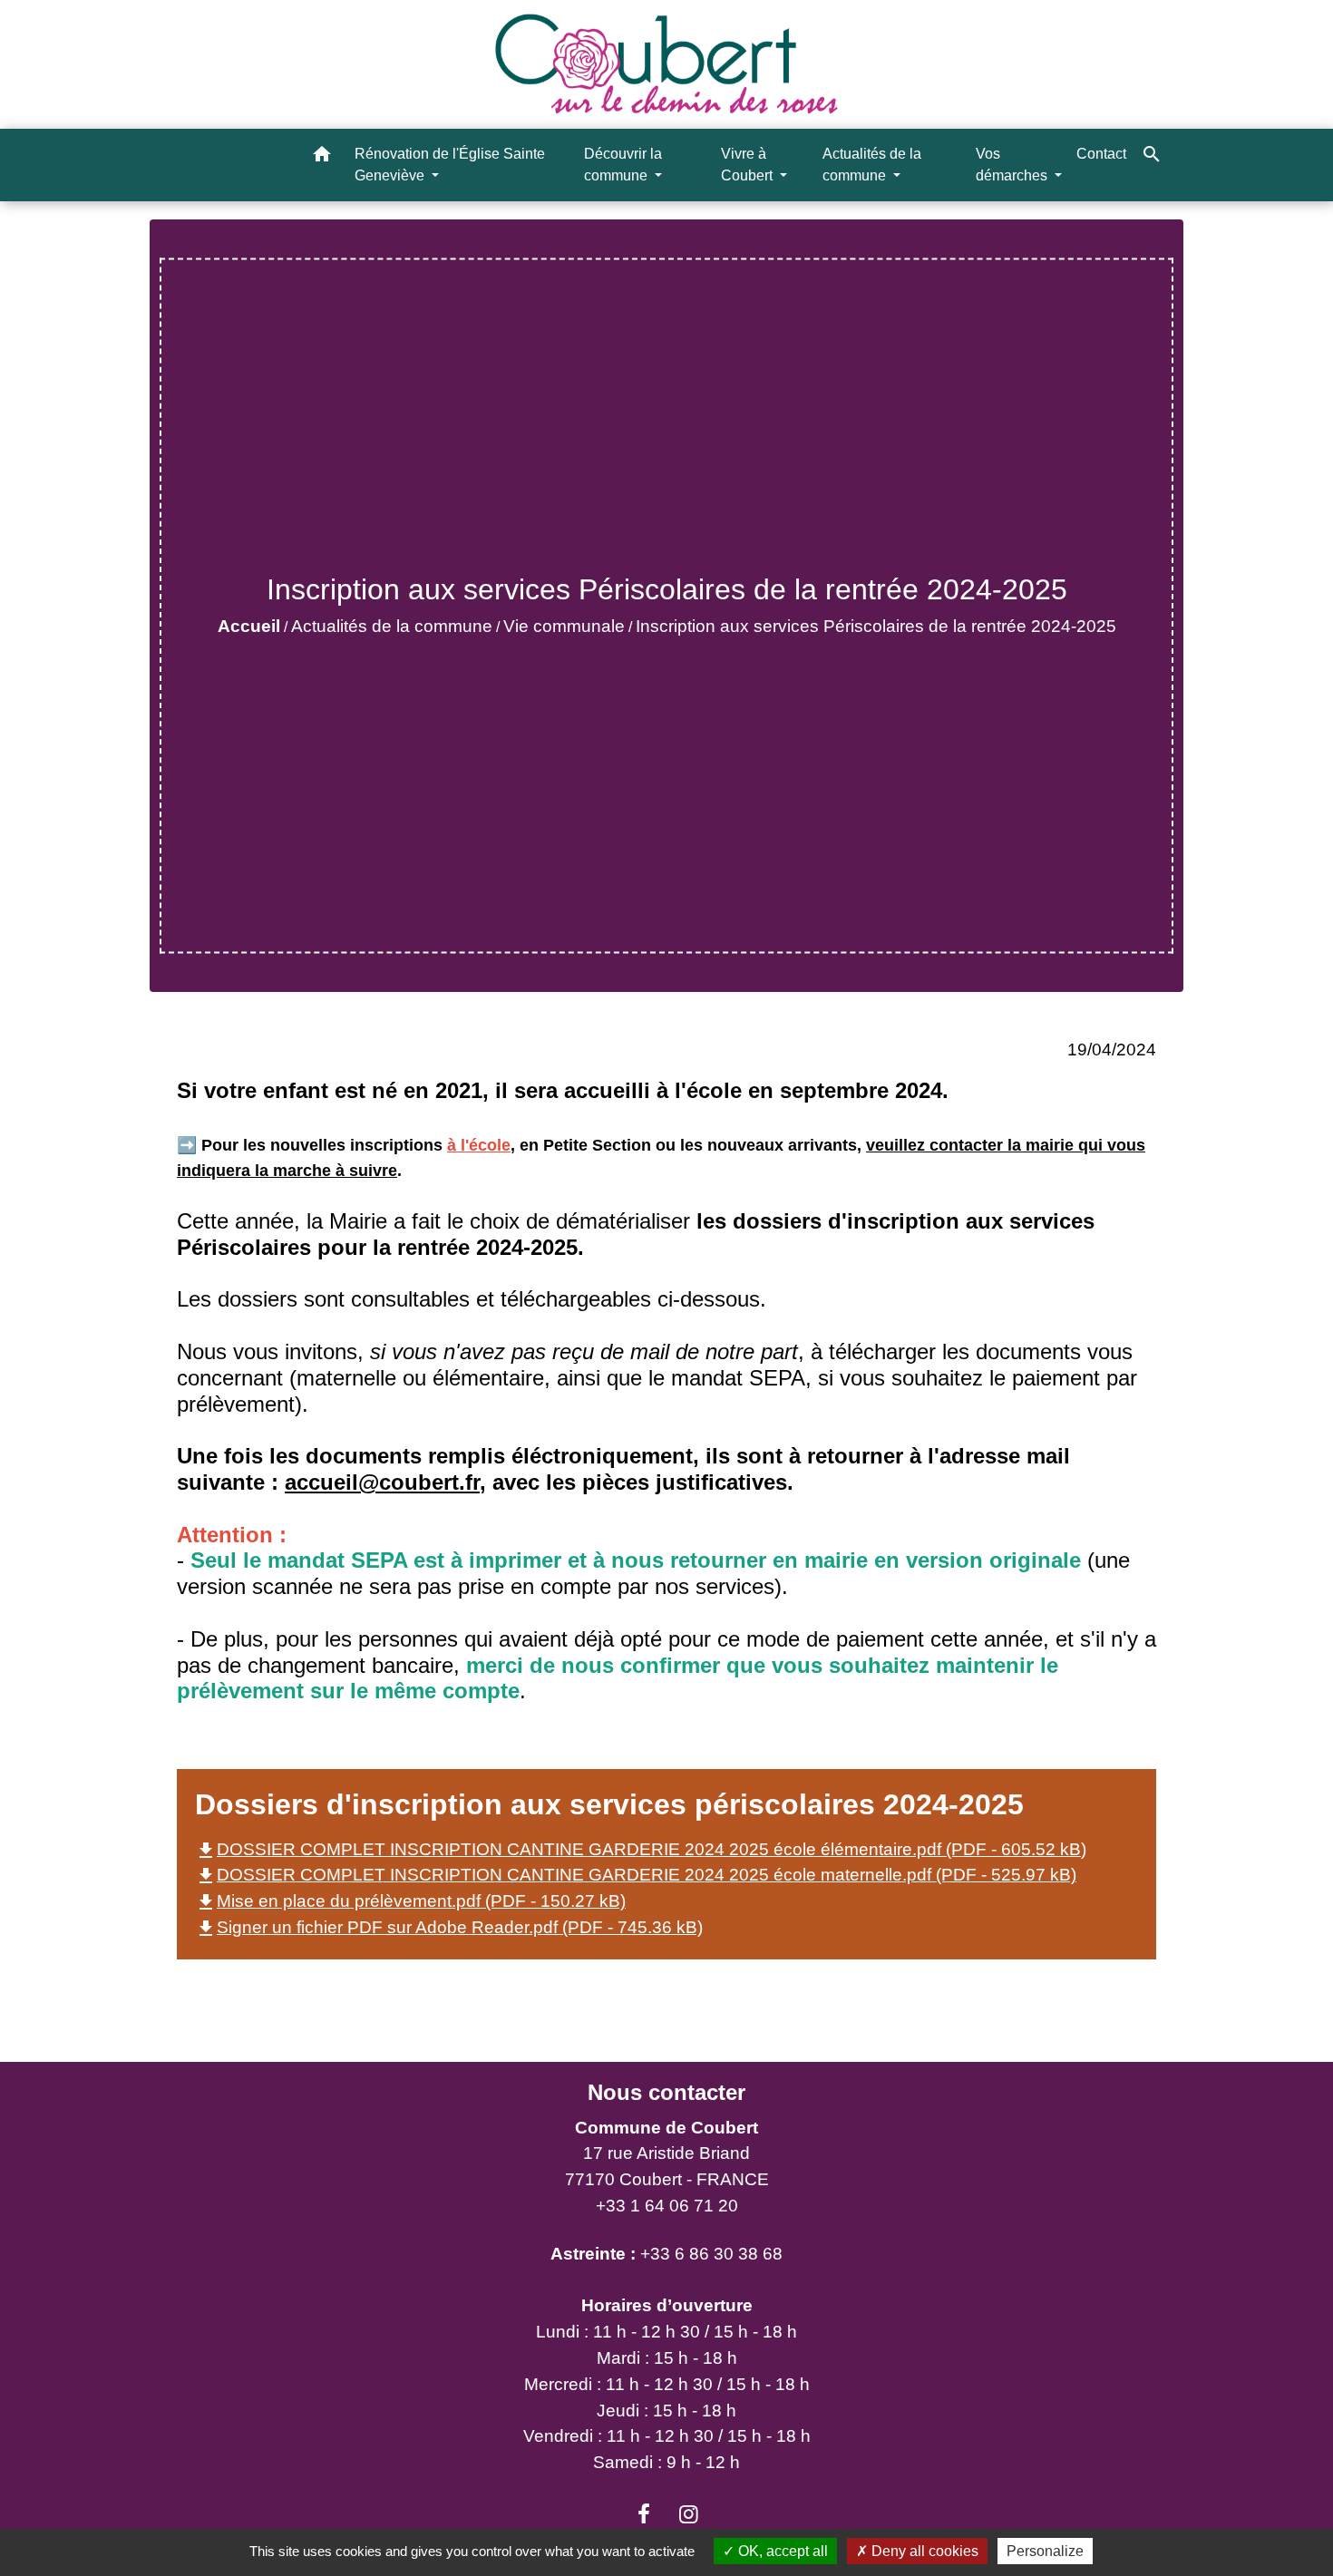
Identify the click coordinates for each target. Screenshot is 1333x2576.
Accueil (249, 626)
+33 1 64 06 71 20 (667, 2206)
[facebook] (644, 2514)
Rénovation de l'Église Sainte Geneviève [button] (450, 165)
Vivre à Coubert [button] (749, 165)
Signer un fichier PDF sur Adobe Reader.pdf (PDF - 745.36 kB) (449, 1927)
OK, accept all (781, 2551)
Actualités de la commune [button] (872, 165)
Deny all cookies (923, 2551)
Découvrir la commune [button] (623, 165)
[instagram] (689, 2514)
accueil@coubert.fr (382, 1482)
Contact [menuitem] (1101, 154)
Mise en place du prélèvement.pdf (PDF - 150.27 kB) (410, 1901)
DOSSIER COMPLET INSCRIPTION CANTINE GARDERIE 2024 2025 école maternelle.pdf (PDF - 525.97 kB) (636, 1875)
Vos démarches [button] (1013, 165)
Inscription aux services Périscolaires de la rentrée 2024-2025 (876, 626)
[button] (322, 157)
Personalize (1045, 2551)
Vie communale (564, 626)
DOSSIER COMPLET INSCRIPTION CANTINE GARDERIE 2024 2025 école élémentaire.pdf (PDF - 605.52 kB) (641, 1849)
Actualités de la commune (392, 626)
